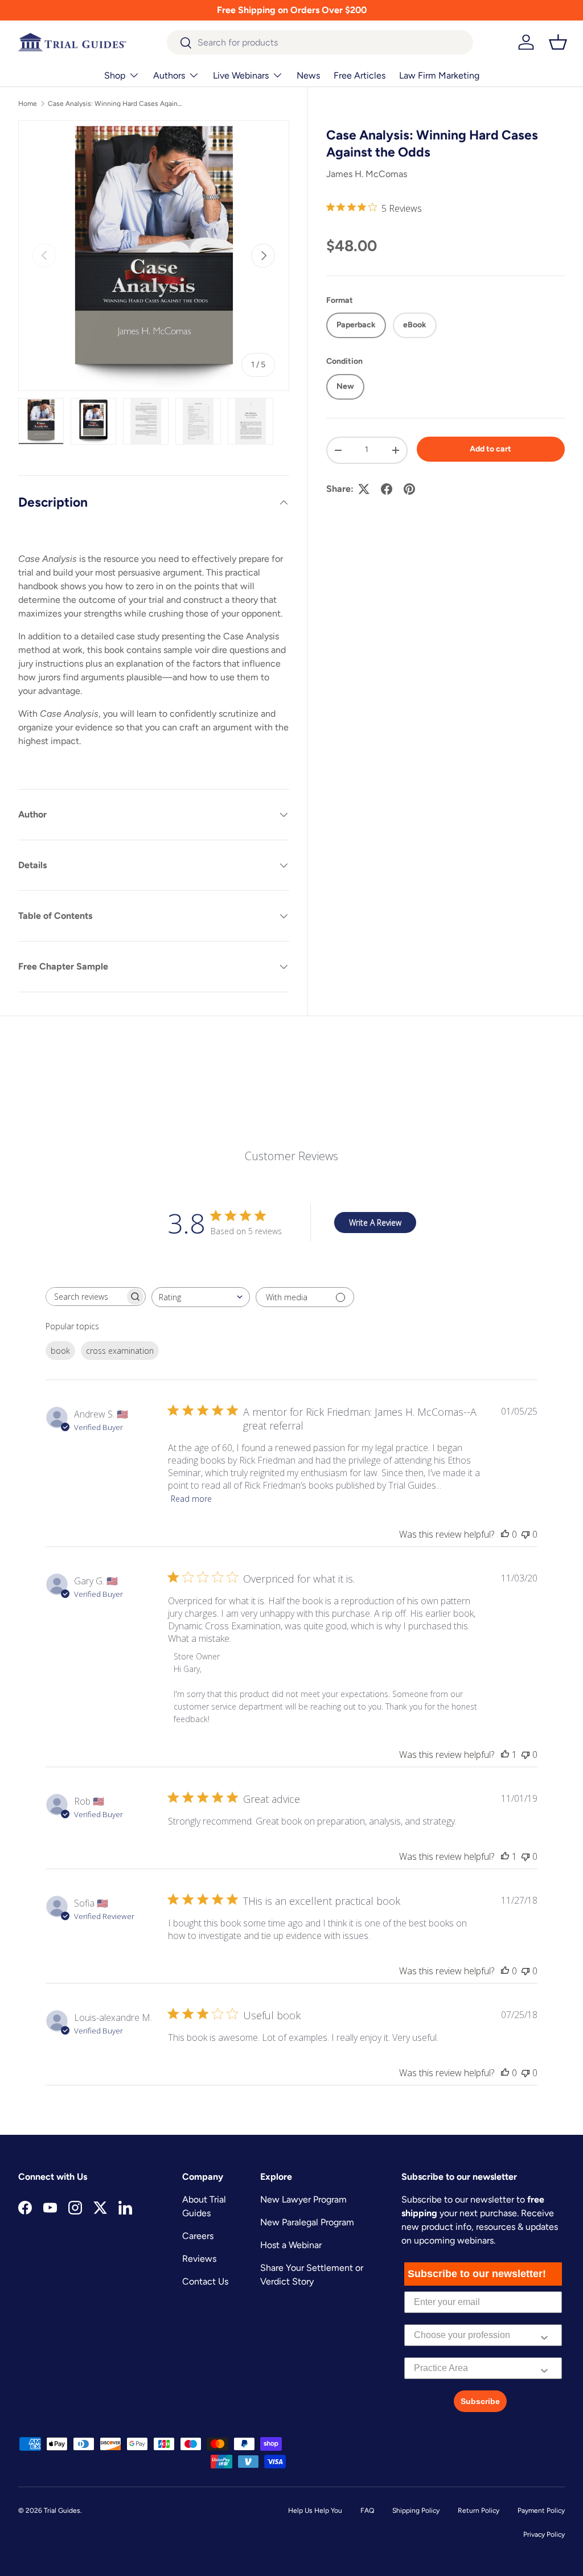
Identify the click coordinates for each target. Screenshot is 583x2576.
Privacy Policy (544, 2534)
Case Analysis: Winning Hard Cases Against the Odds (116, 104)
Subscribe (480, 2401)
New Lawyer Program (303, 2199)
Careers (198, 2236)
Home (28, 104)
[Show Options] (544, 2335)
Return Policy (479, 2511)
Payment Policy (541, 2511)
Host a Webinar (291, 2245)
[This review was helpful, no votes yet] (505, 1534)
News (308, 75)
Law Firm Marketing (439, 75)
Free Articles (360, 75)
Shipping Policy (416, 2511)
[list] (154, 256)
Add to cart (490, 449)
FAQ (367, 2511)
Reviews (199, 2259)
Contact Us (205, 2281)
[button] (558, 42)
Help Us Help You (315, 2511)
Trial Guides (62, 2511)
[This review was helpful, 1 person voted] (505, 1755)
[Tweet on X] (364, 489)
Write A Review (375, 1223)
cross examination (120, 1351)
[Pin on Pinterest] (409, 489)
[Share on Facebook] (387, 489)
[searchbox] (85, 1297)
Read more (191, 1499)
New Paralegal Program (307, 2222)
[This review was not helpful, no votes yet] (525, 1534)
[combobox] (320, 42)
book (60, 1351)
